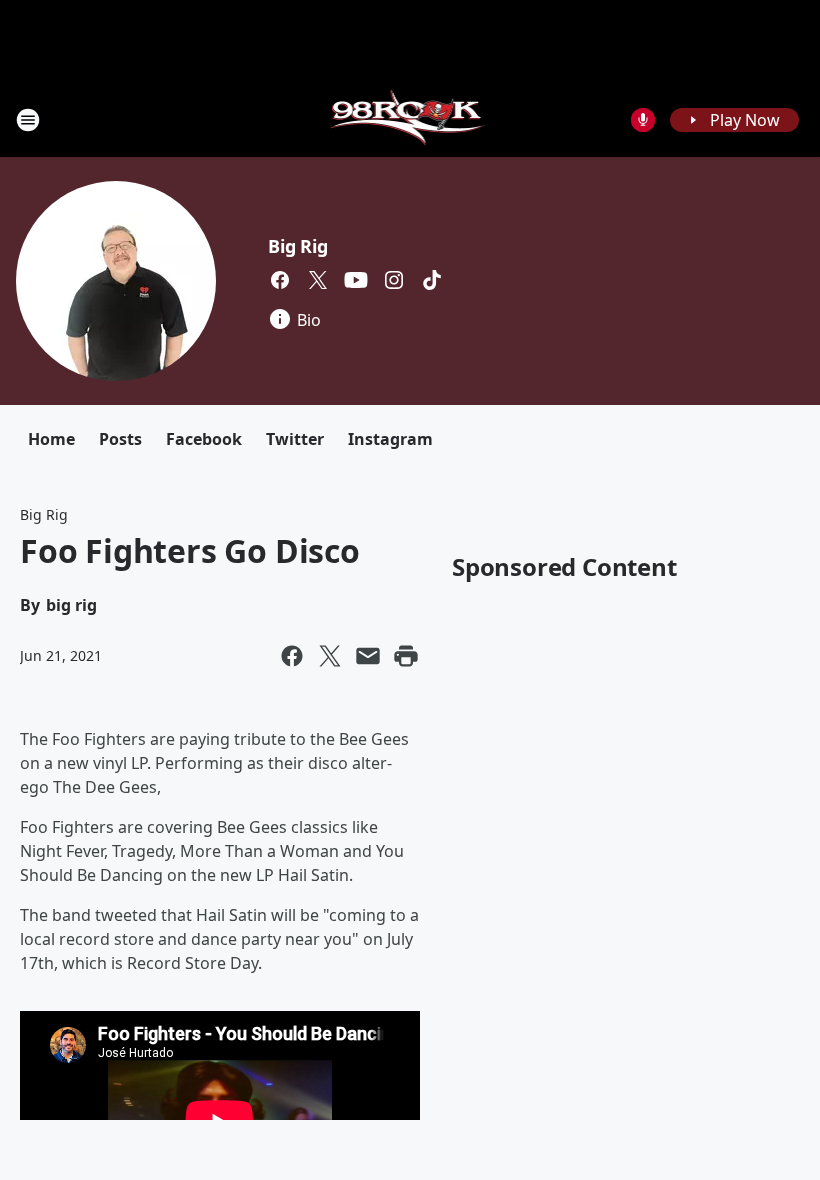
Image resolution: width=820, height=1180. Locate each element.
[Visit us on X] (318, 280)
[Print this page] (406, 656)
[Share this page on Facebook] (292, 656)
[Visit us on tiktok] (432, 280)
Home (51, 439)
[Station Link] (410, 119)
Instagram (390, 439)
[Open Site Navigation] (28, 120)
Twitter (295, 439)
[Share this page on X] (330, 656)
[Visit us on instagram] (394, 280)
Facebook (204, 439)
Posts (120, 439)
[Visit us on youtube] (356, 280)
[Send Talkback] (643, 120)
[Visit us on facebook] (280, 280)
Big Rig (298, 246)
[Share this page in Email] (368, 656)
